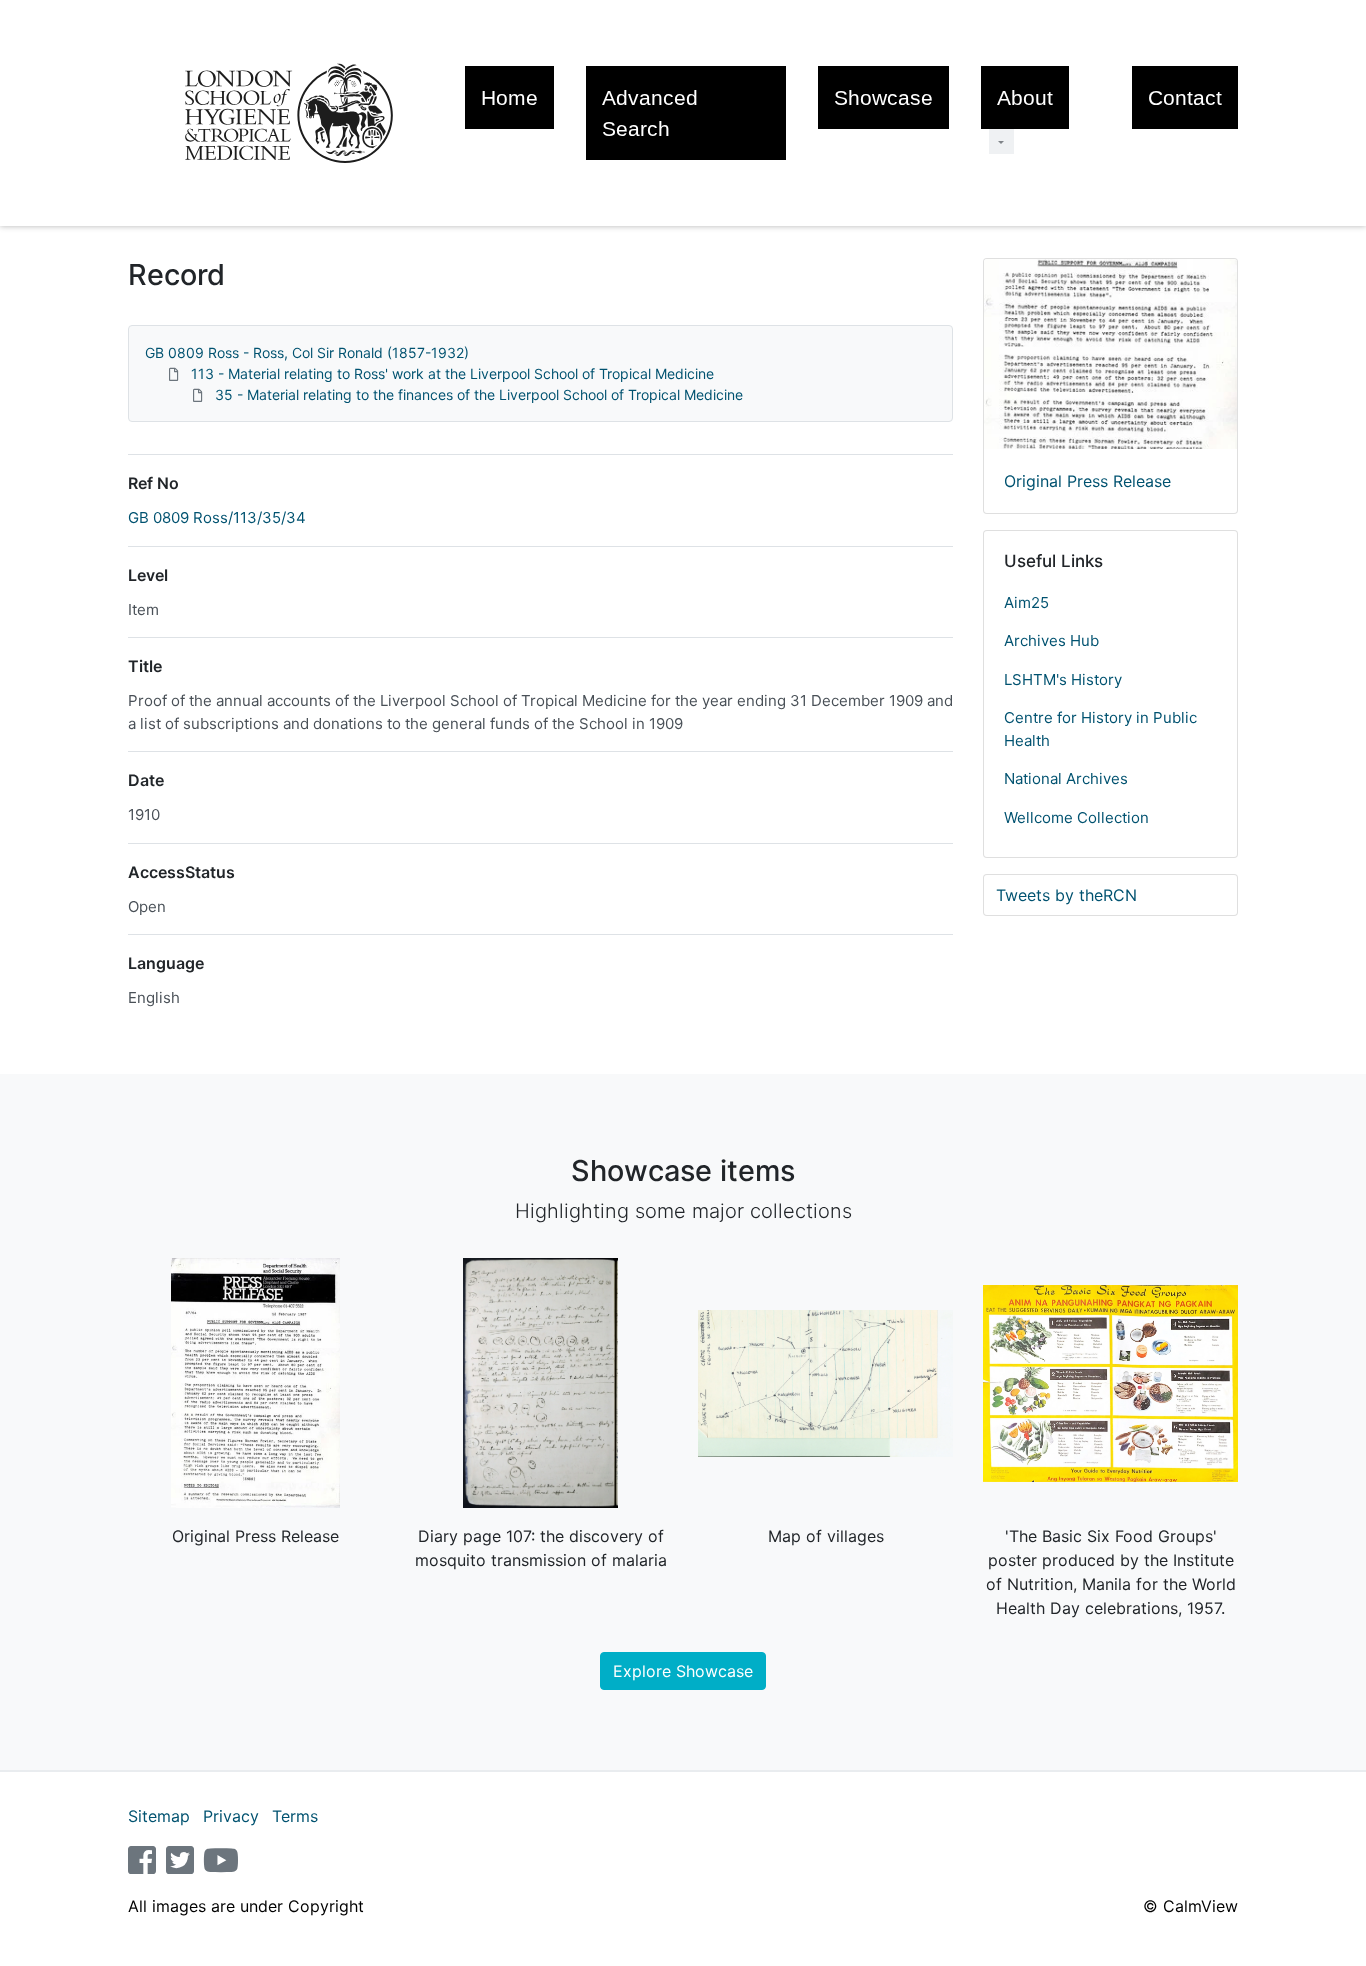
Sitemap (159, 1816)
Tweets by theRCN (1066, 895)
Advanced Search (650, 113)
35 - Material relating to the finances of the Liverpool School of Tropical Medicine (479, 394)
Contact (1185, 97)
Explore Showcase (683, 1671)
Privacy (231, 1816)
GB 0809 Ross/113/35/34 (217, 517)
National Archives (1066, 778)
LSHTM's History (1063, 679)
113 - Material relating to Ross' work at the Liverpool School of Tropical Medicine (452, 373)
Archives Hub (1051, 640)
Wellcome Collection (1076, 817)
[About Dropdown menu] (1001, 141)
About (1025, 97)
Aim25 (1026, 602)
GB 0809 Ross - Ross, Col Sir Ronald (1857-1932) (307, 352)
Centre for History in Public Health (1100, 729)
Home (509, 97)
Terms (295, 1816)
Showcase (883, 97)
